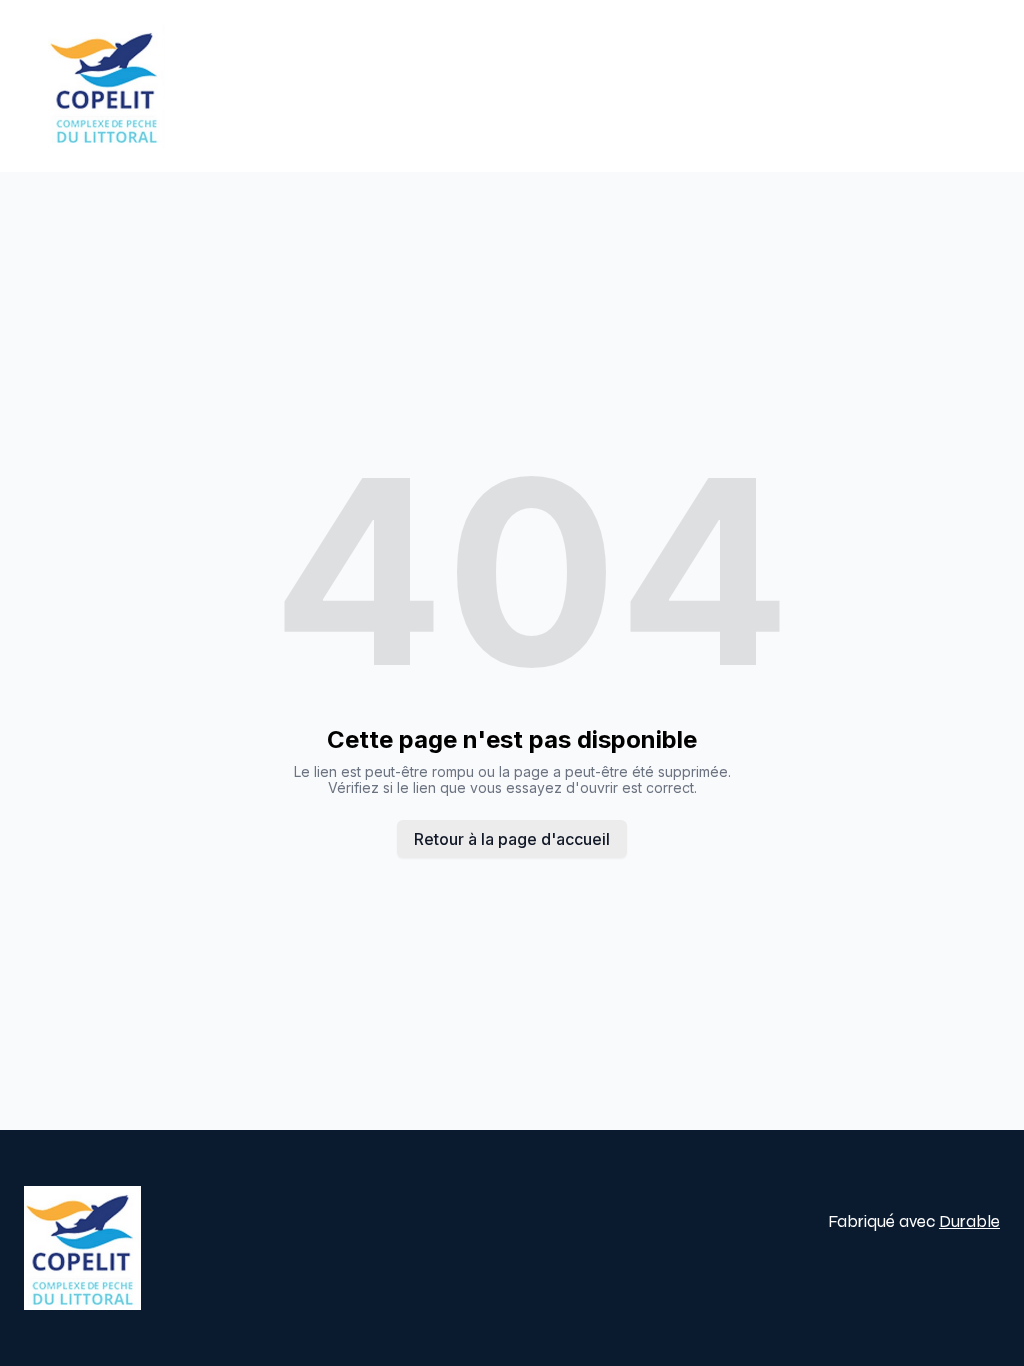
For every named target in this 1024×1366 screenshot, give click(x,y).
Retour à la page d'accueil (512, 839)
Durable (969, 1221)
